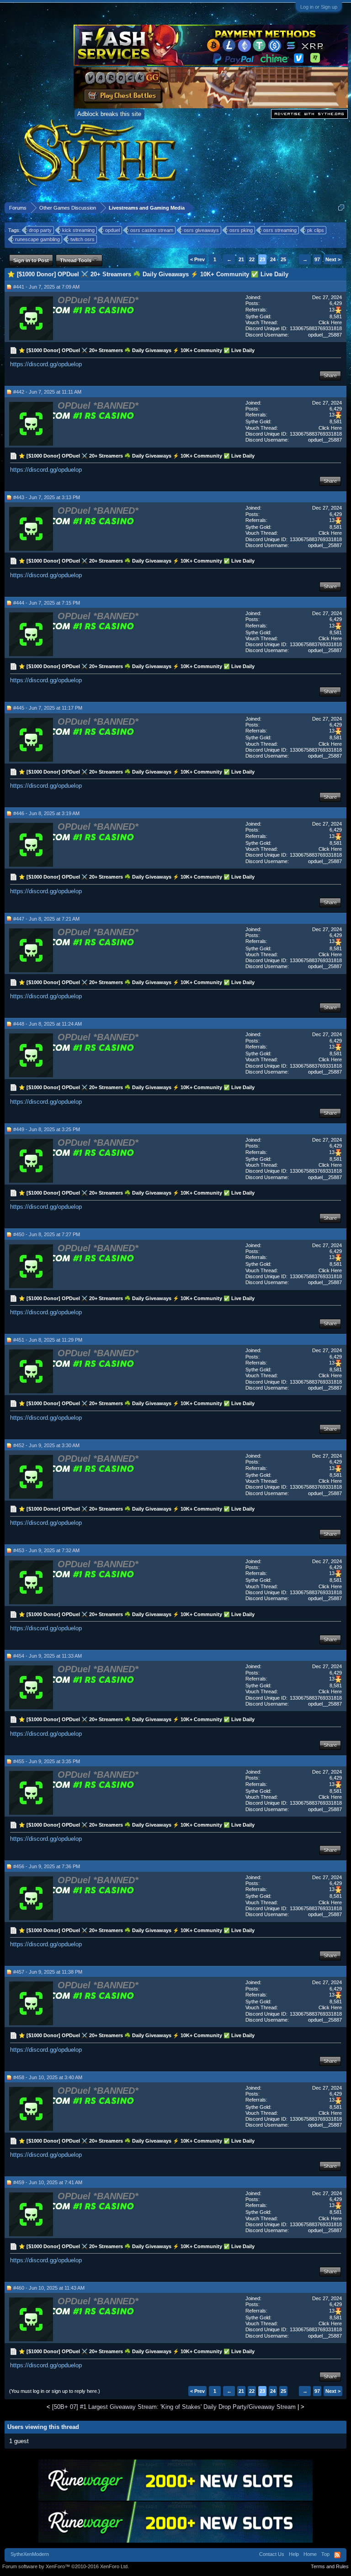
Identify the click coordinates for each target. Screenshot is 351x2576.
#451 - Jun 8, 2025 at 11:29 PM (48, 1340)
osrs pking (241, 230)
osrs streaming (280, 230)
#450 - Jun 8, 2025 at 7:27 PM (47, 1234)
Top (325, 2554)
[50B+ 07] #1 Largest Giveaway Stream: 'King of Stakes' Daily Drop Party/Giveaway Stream (174, 2407)
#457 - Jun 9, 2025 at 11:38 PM (48, 1972)
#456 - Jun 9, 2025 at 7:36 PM (47, 1866)
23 (262, 259)
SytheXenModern (30, 2554)
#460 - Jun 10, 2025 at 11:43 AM (49, 2288)
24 (273, 259)
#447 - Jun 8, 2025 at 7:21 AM (46, 919)
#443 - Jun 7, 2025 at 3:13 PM (47, 497)
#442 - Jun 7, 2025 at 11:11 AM (47, 392)
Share (330, 375)
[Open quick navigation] (341, 208)
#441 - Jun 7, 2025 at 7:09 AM (46, 287)
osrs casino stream (152, 230)
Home (310, 2554)
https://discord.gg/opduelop (46, 364)
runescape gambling (37, 239)
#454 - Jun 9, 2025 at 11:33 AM (48, 1656)
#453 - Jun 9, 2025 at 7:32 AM (46, 1550)
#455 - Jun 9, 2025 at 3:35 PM (47, 1761)
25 (283, 259)
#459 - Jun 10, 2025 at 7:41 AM (48, 2182)
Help (294, 2554)
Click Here (330, 322)
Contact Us (272, 2554)
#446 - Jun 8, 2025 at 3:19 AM (46, 813)
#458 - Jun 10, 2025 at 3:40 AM (48, 2077)
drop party (40, 230)
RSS (337, 2555)
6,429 (336, 303)
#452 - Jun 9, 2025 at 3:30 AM (46, 1445)
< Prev (197, 259)
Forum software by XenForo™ (66, 2566)
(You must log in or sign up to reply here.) (55, 2391)
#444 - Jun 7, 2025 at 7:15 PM (47, 603)
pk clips (316, 230)
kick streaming (78, 230)
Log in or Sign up (319, 7)
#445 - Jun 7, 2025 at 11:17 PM (48, 708)
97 (317, 259)
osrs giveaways (201, 230)
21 (241, 259)
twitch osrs (82, 239)
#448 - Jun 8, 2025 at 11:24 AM (48, 1024)
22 (252, 259)
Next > (333, 259)
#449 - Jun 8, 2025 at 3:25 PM (47, 1129)
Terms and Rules (330, 2566)
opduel (112, 230)
